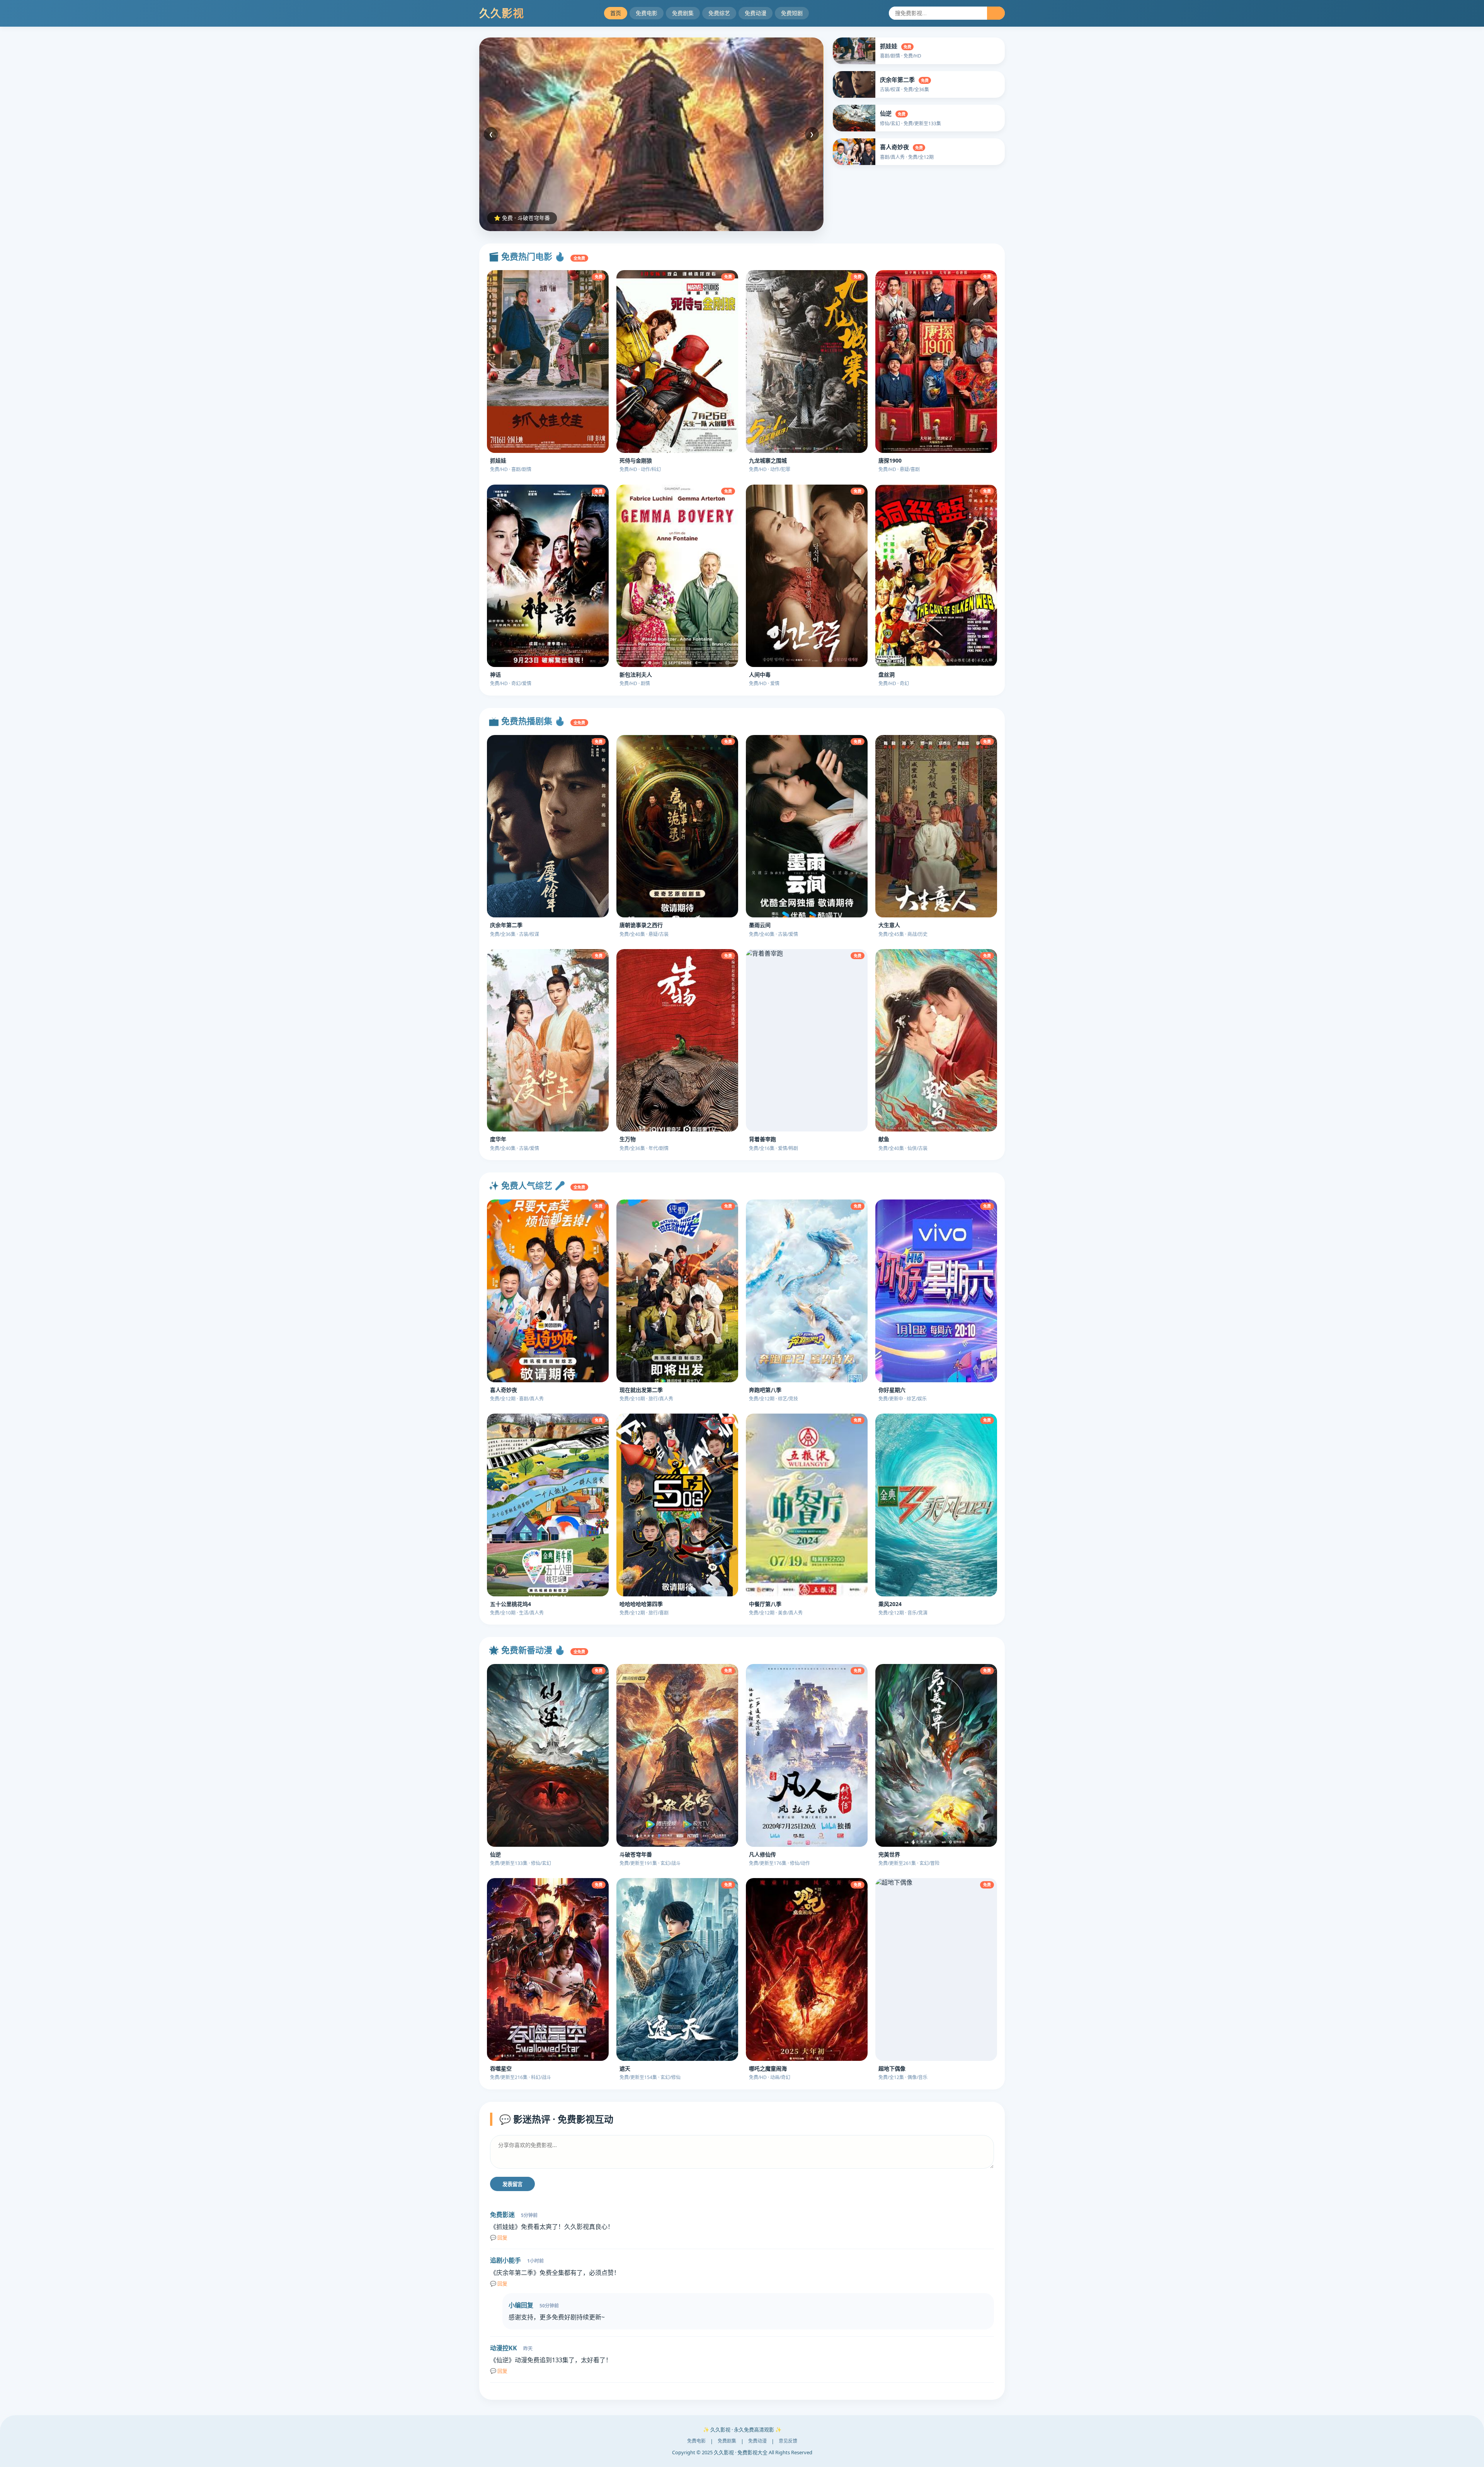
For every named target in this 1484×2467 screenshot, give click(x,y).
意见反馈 (788, 2441)
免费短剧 (792, 13)
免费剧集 (683, 13)
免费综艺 (719, 13)
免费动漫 (756, 13)
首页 (616, 13)
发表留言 (512, 2184)
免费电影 (647, 13)
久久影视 (502, 13)
